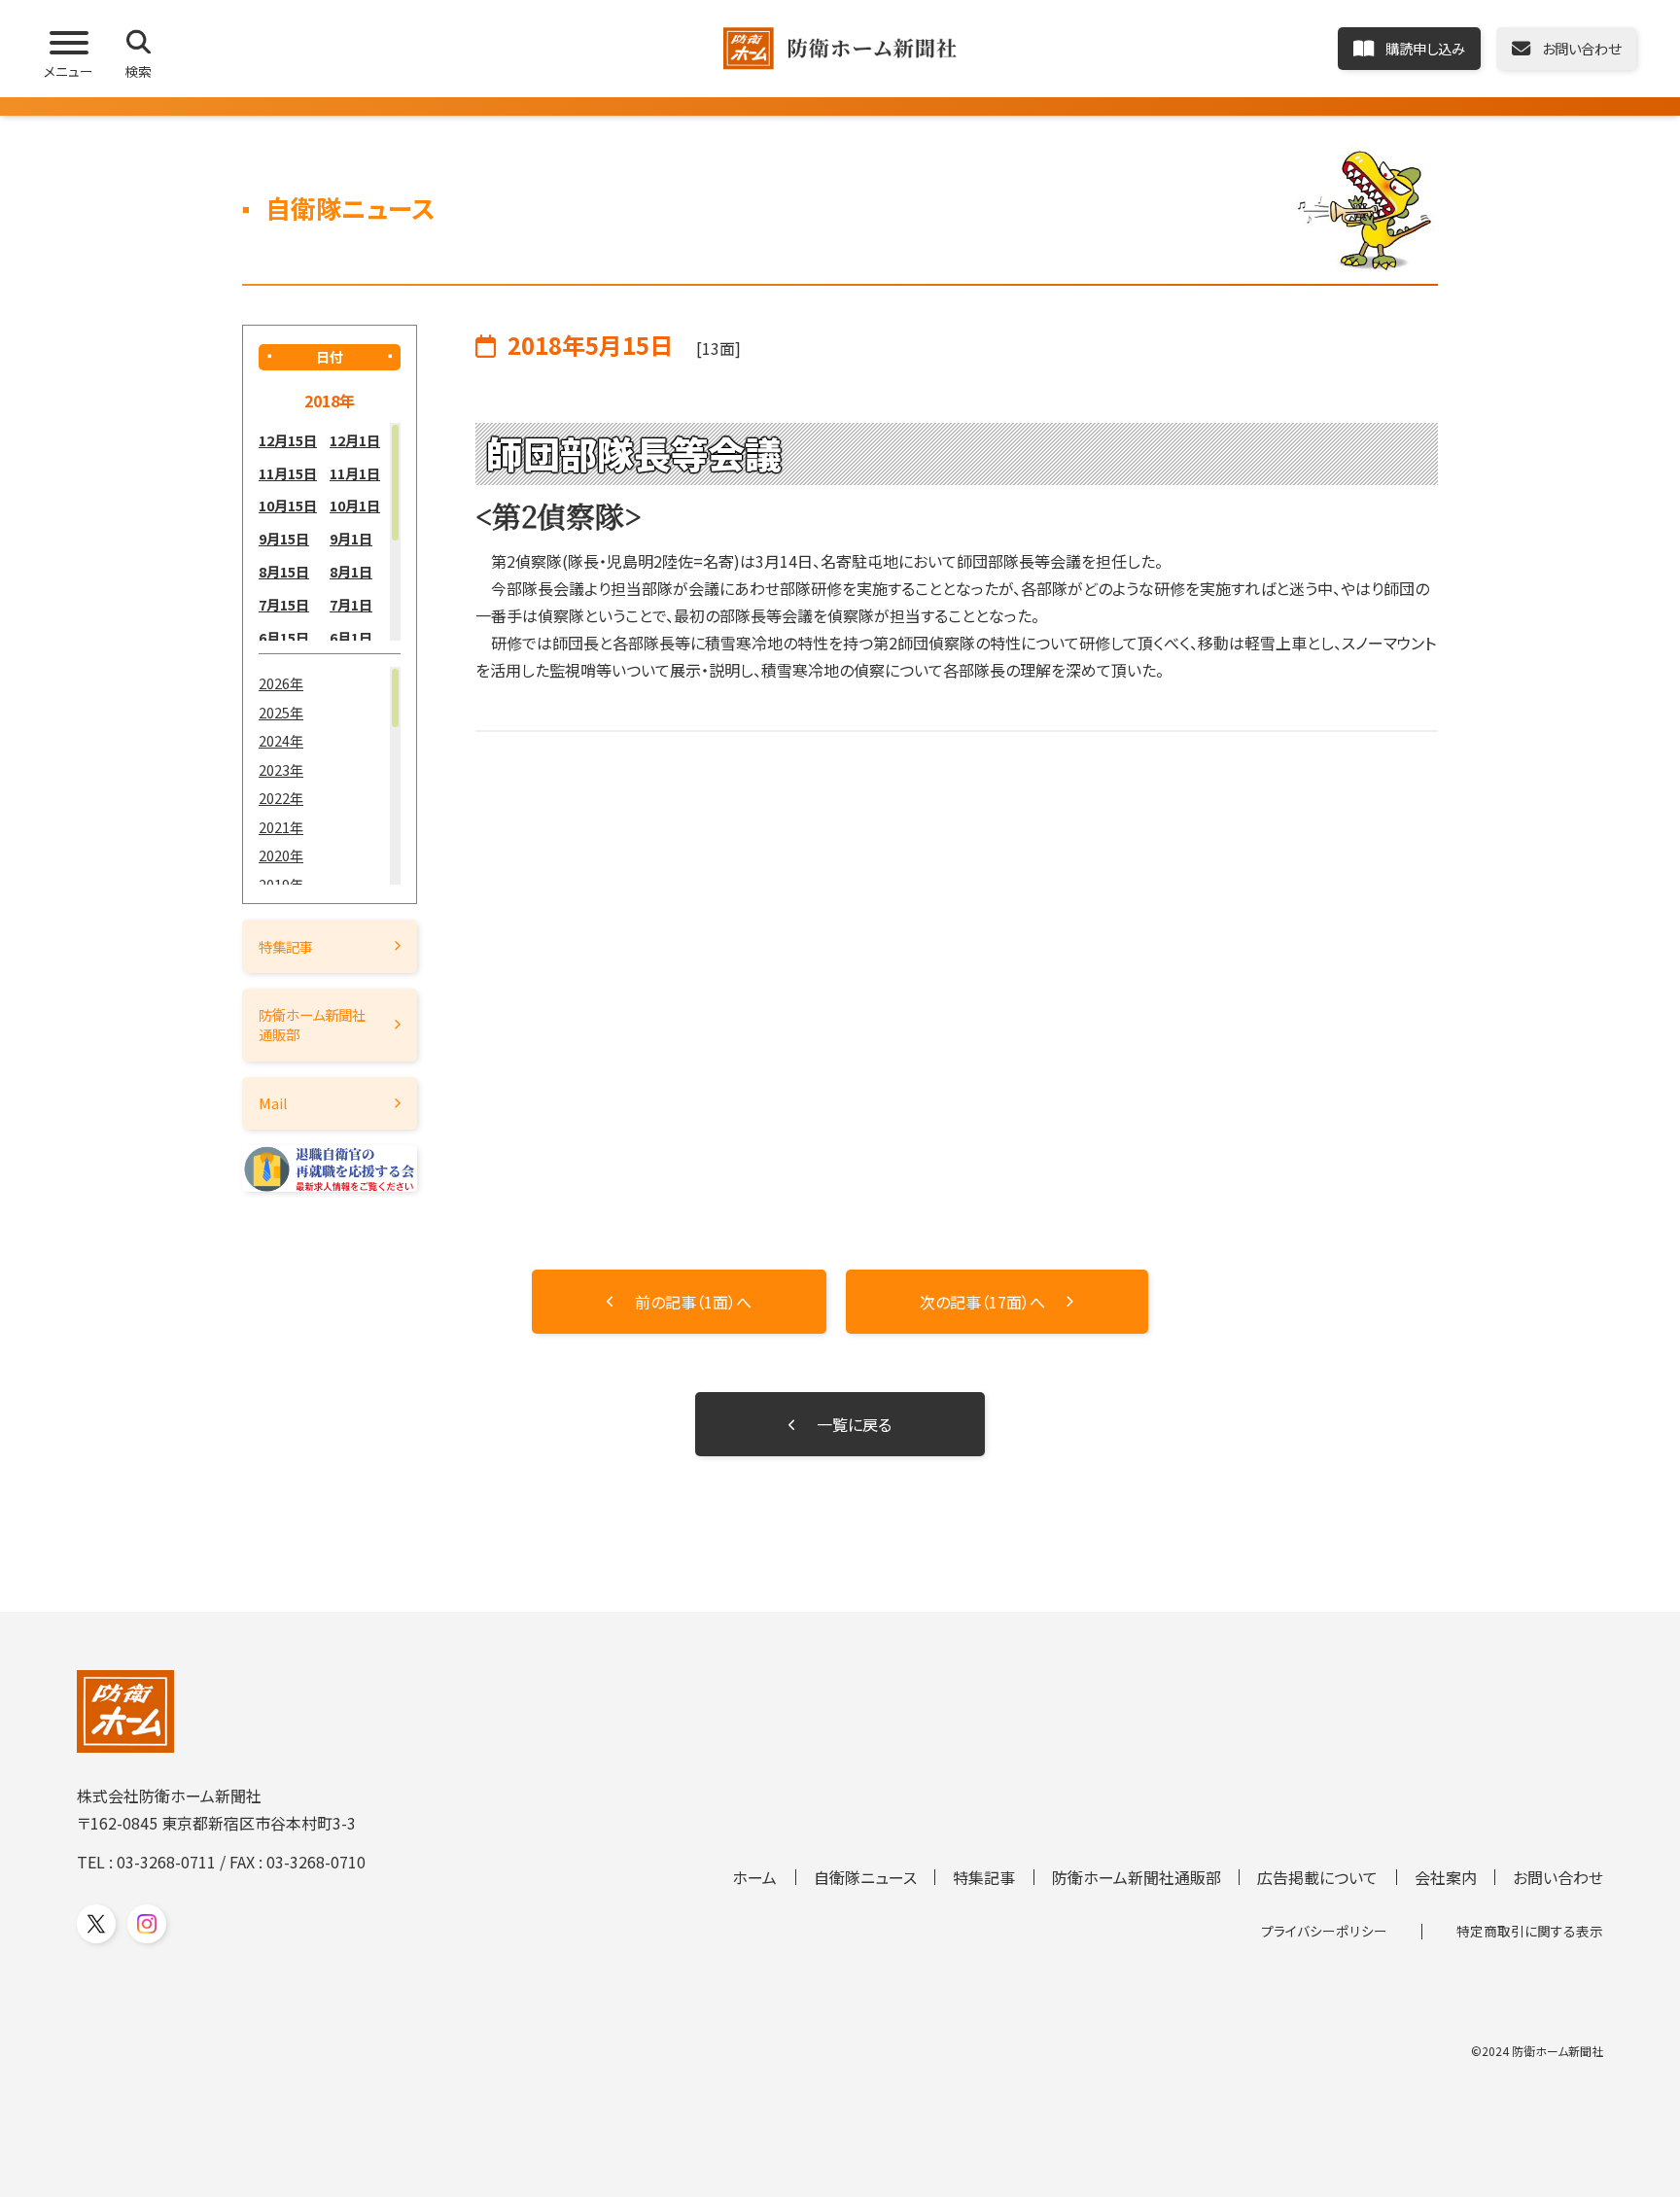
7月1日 (351, 604)
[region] (330, 532)
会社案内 (1446, 1877)
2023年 (281, 769)
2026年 (281, 683)
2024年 (281, 740)
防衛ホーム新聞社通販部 (312, 1024)
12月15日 (288, 440)
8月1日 (351, 571)
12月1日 (355, 440)
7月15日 (284, 604)
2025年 (281, 712)
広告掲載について (1317, 1877)
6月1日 (351, 637)
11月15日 (288, 473)
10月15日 (288, 505)
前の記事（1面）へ (693, 1302)
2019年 (281, 884)
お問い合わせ (1558, 1877)
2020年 (281, 855)
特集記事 (286, 946)
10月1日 (355, 505)
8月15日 (284, 571)
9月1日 (351, 538)
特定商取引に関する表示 (1530, 1931)
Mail (273, 1103)
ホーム (754, 1877)
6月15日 (284, 637)
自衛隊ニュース (865, 1877)
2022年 (281, 798)
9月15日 (284, 538)
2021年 (281, 827)
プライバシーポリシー (1324, 1931)
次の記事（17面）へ (982, 1302)
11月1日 (355, 473)
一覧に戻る (854, 1424)
